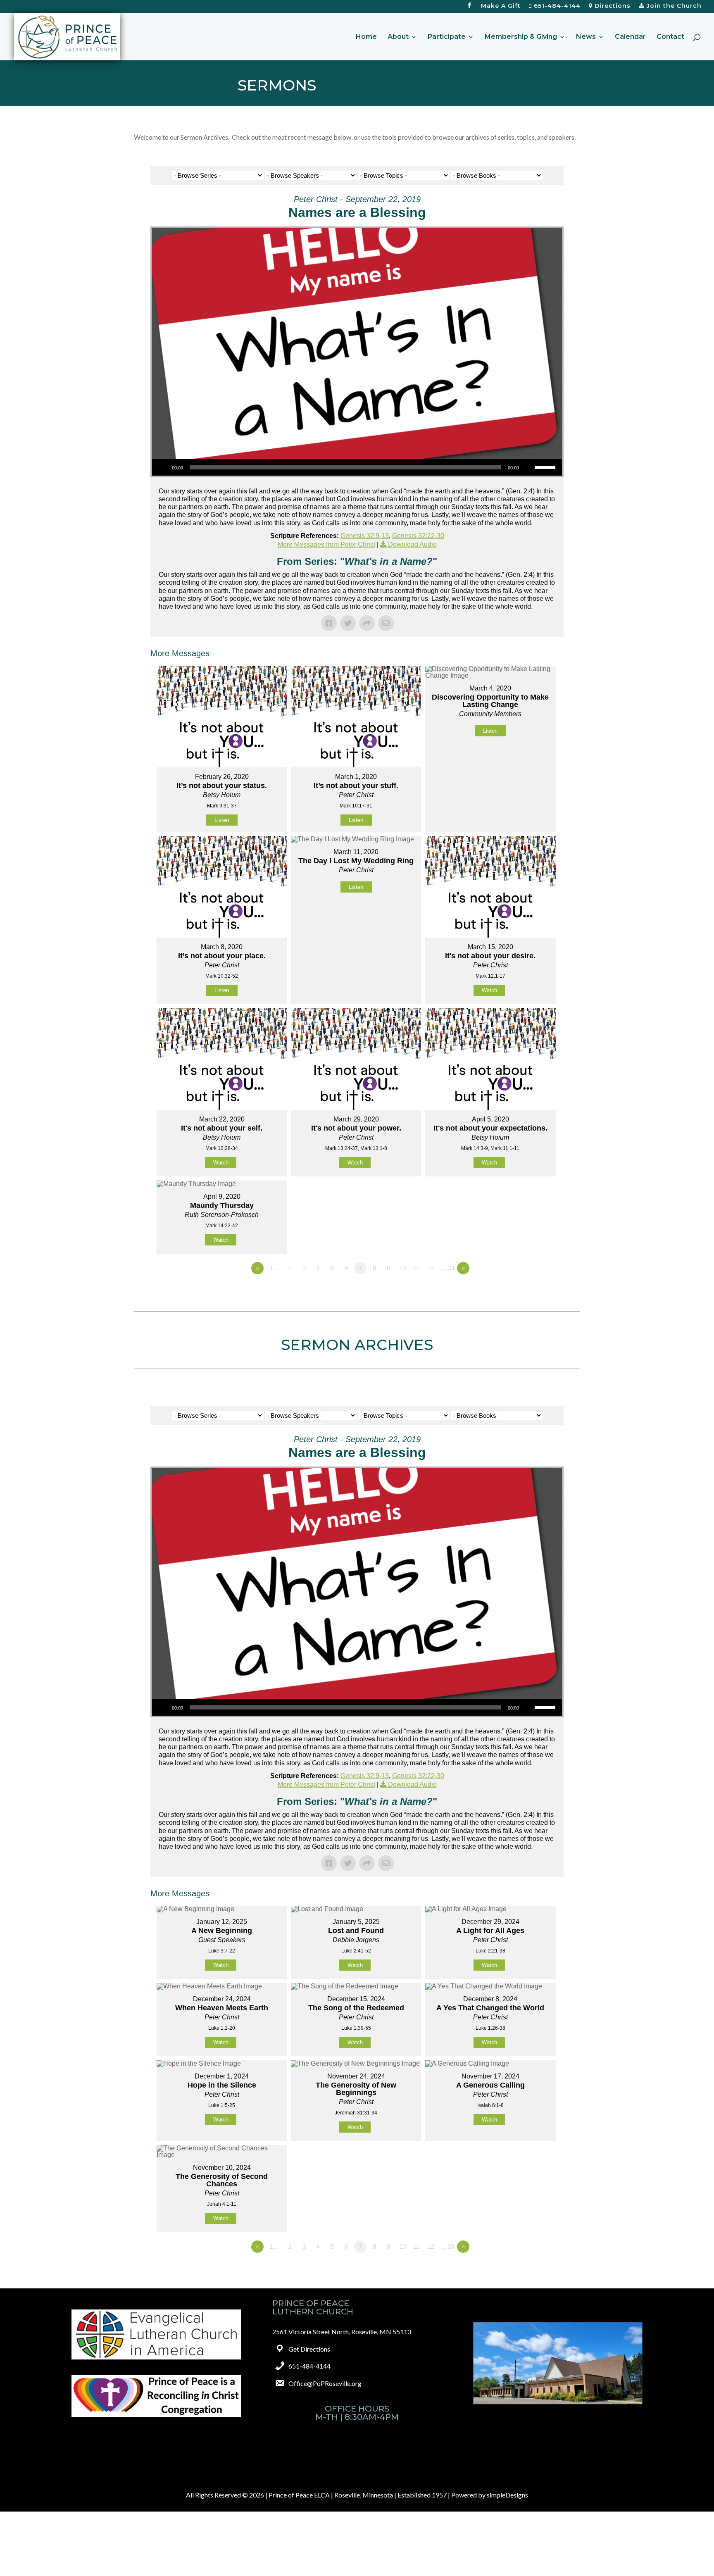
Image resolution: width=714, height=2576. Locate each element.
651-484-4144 (556, 6)
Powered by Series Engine (533, 1291)
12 (431, 1268)
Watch (489, 990)
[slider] (546, 467)
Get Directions (309, 2349)
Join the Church (673, 6)
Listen (222, 820)
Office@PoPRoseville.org (325, 2383)
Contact (670, 37)
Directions (612, 6)
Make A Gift (501, 6)
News (586, 37)
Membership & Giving (521, 37)
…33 (448, 1268)
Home (366, 37)
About (398, 37)
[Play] (163, 467)
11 (416, 1268)
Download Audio (412, 544)
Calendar (630, 37)
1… (275, 1268)
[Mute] (528, 467)
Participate (447, 37)
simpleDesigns (507, 2495)
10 (402, 1268)
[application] (357, 467)
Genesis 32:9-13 (365, 536)
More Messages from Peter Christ (326, 544)
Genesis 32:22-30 (418, 536)
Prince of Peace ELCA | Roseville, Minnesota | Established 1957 (358, 2495)
